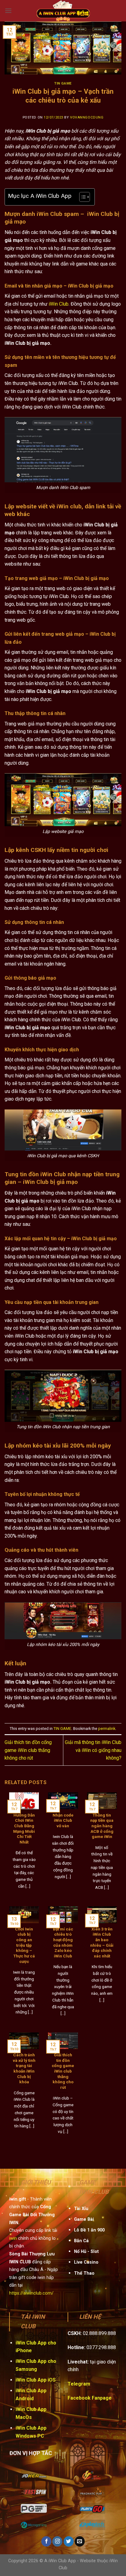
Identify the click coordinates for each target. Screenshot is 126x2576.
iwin (13, 2238)
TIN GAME (63, 83)
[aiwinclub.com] (63, 11)
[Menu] (8, 11)
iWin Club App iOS (36, 2380)
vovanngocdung (87, 117)
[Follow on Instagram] (57, 2541)
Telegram (79, 2384)
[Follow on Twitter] (69, 2541)
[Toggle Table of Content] (82, 197)
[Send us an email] (80, 2541)
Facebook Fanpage (90, 2398)
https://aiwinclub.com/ (31, 2293)
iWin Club (59, 304)
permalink (107, 1729)
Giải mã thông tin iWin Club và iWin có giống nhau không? (93, 1750)
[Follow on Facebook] (46, 2541)
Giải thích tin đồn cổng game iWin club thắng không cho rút (28, 1750)
